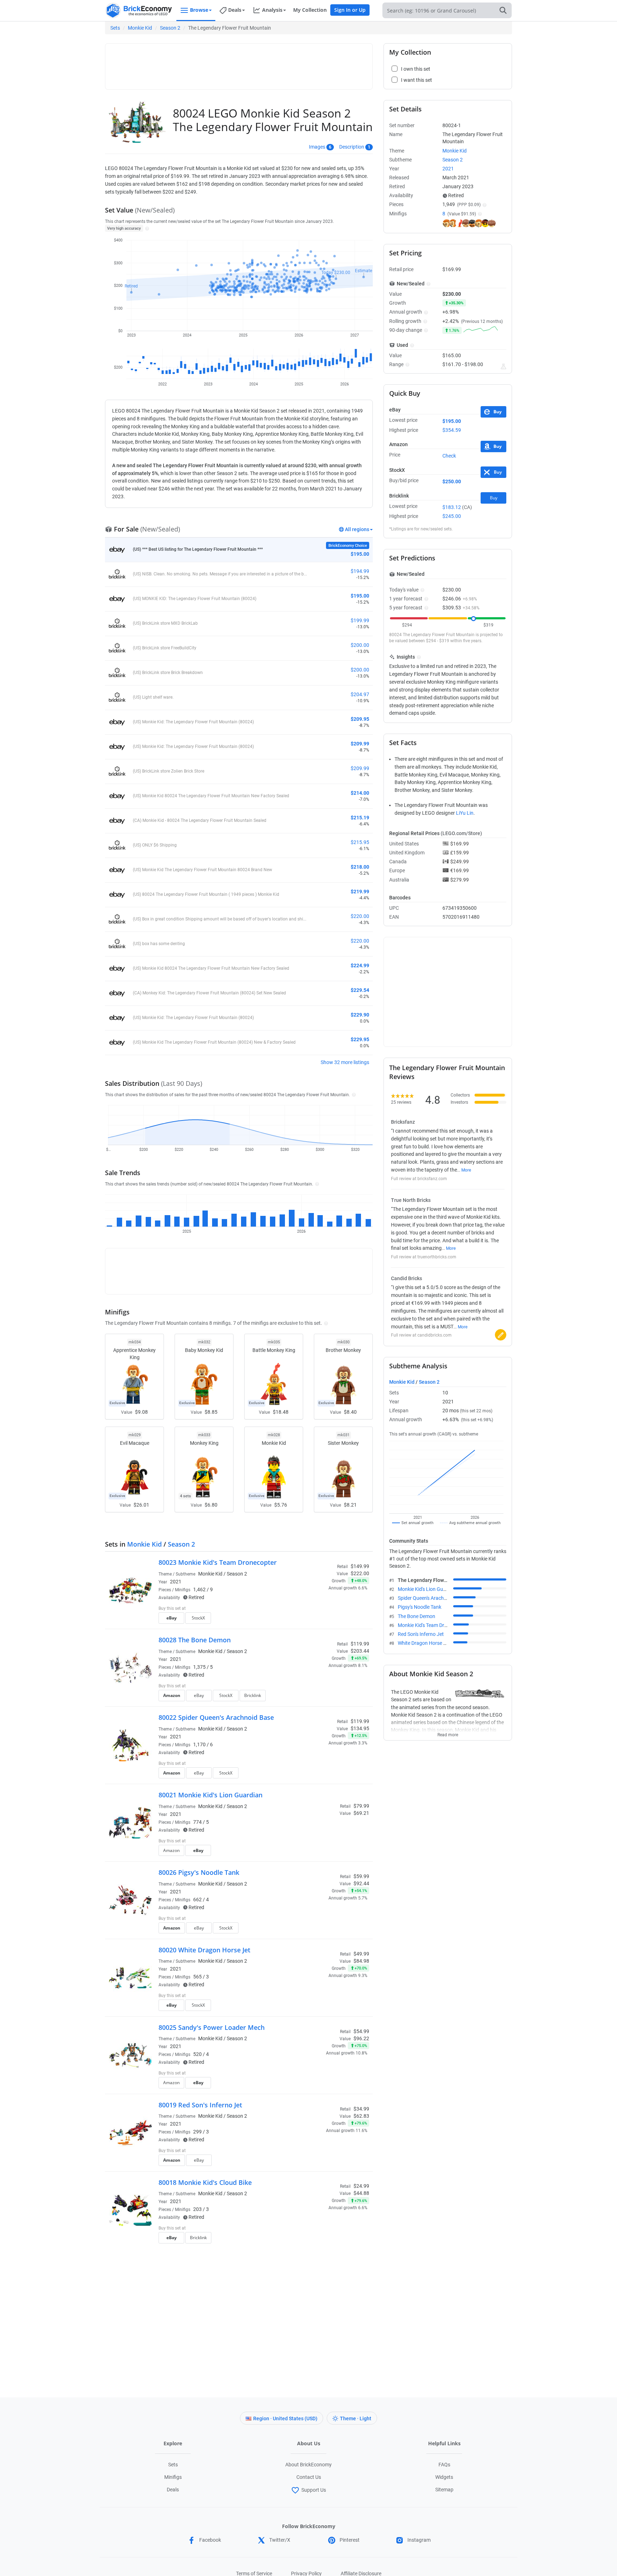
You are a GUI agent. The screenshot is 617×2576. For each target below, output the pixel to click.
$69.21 (361, 1813)
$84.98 (361, 1961)
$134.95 (360, 1728)
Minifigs (173, 2477)
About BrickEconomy (308, 2465)
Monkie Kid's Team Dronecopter (432, 1625)
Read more (448, 1733)
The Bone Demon (417, 1616)
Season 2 (170, 28)
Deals (173, 2490)
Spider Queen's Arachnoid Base (432, 1598)
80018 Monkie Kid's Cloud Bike (205, 2182)
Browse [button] (199, 10)
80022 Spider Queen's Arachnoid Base (216, 1717)
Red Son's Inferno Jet (421, 1634)
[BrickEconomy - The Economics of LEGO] (139, 11)
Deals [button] (235, 10)
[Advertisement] (239, 63)
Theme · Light (356, 2418)
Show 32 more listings (345, 1062)
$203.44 (360, 1651)
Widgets (444, 2477)
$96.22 (361, 2038)
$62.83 (361, 2116)
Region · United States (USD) (285, 2418)
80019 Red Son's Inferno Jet (200, 2105)
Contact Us (309, 2477)
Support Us (314, 2490)
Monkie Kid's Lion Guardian (428, 1589)
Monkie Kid (140, 28)
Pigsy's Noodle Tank (420, 1607)
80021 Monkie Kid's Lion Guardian (210, 1795)
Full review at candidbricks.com (421, 1335)
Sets (115, 28)
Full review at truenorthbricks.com (424, 1257)
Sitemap (444, 2490)
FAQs (444, 2465)
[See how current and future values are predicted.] (503, 366)
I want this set (325, 1620)
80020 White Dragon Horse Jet (204, 1950)
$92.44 (361, 1883)
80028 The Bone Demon (195, 1640)
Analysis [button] (272, 10)
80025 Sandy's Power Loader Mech (212, 2027)
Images (317, 147)
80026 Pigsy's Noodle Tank (199, 1872)
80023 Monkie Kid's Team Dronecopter (218, 1562)
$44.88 (361, 2193)
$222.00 (360, 1573)
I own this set (324, 1609)
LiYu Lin (465, 813)
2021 (176, 1582)
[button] (146, 228)
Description (352, 147)
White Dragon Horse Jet (424, 1643)
